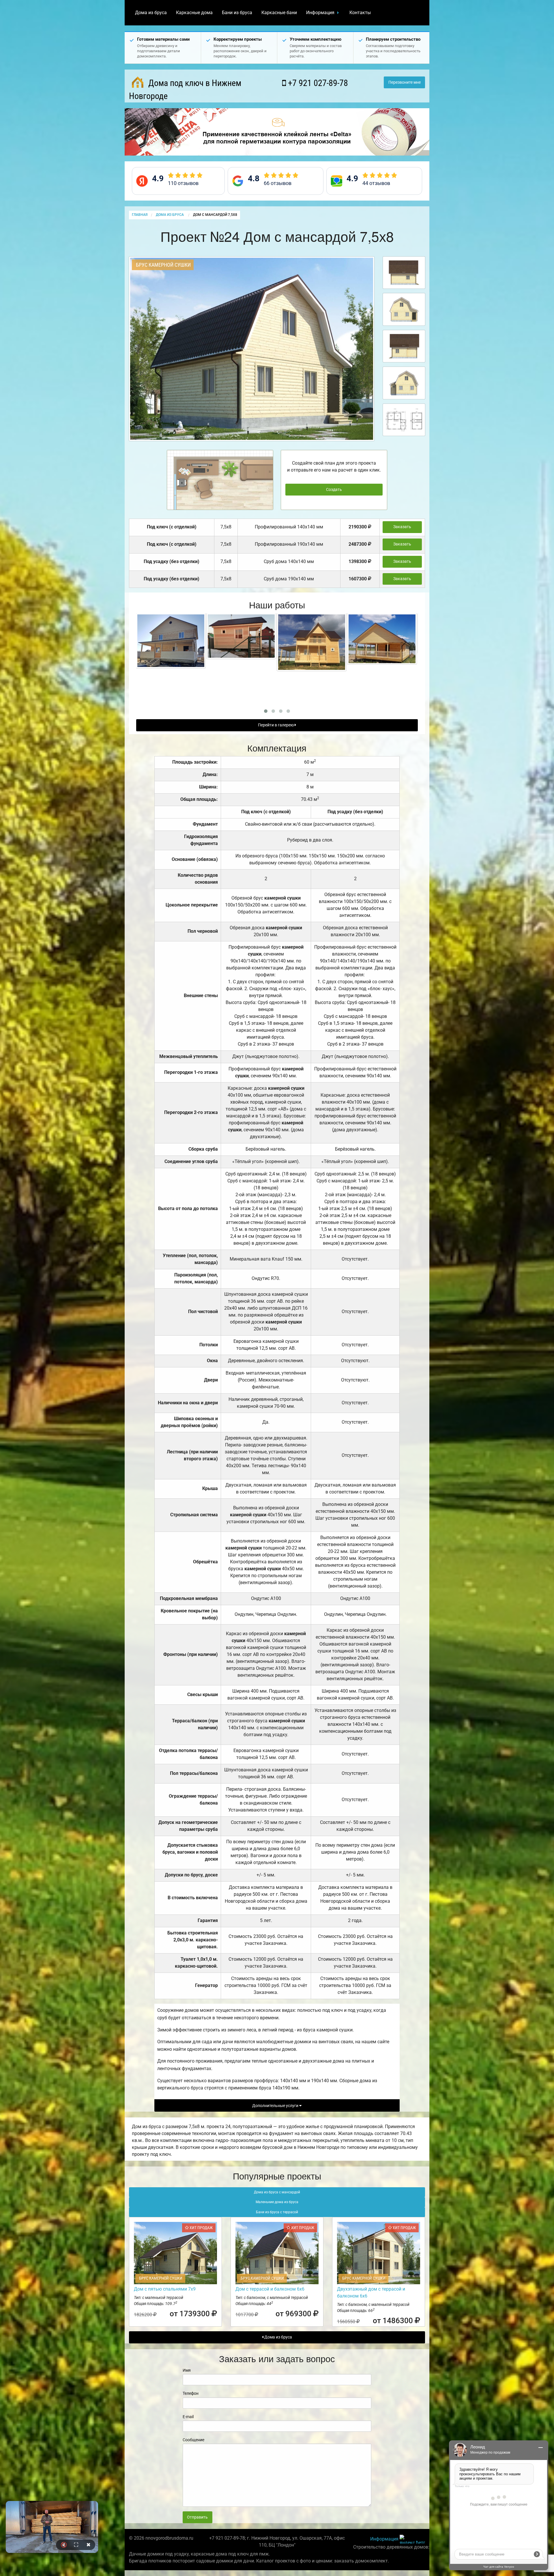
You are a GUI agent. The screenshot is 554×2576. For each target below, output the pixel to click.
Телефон (191, 2393)
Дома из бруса (151, 13)
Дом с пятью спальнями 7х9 (165, 2289)
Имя (187, 2370)
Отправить (197, 2517)
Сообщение (193, 2440)
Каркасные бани (279, 13)
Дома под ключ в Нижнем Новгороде (185, 89)
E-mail (188, 2417)
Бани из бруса (237, 13)
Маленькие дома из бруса (277, 2202)
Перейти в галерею (276, 725)
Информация (320, 13)
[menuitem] (151, 13)
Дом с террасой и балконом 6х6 (270, 2289)
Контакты (360, 13)
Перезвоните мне (405, 82)
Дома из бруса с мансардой (277, 2192)
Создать (334, 490)
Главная (140, 215)
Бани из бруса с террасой (277, 2212)
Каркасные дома (194, 13)
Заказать (402, 527)
